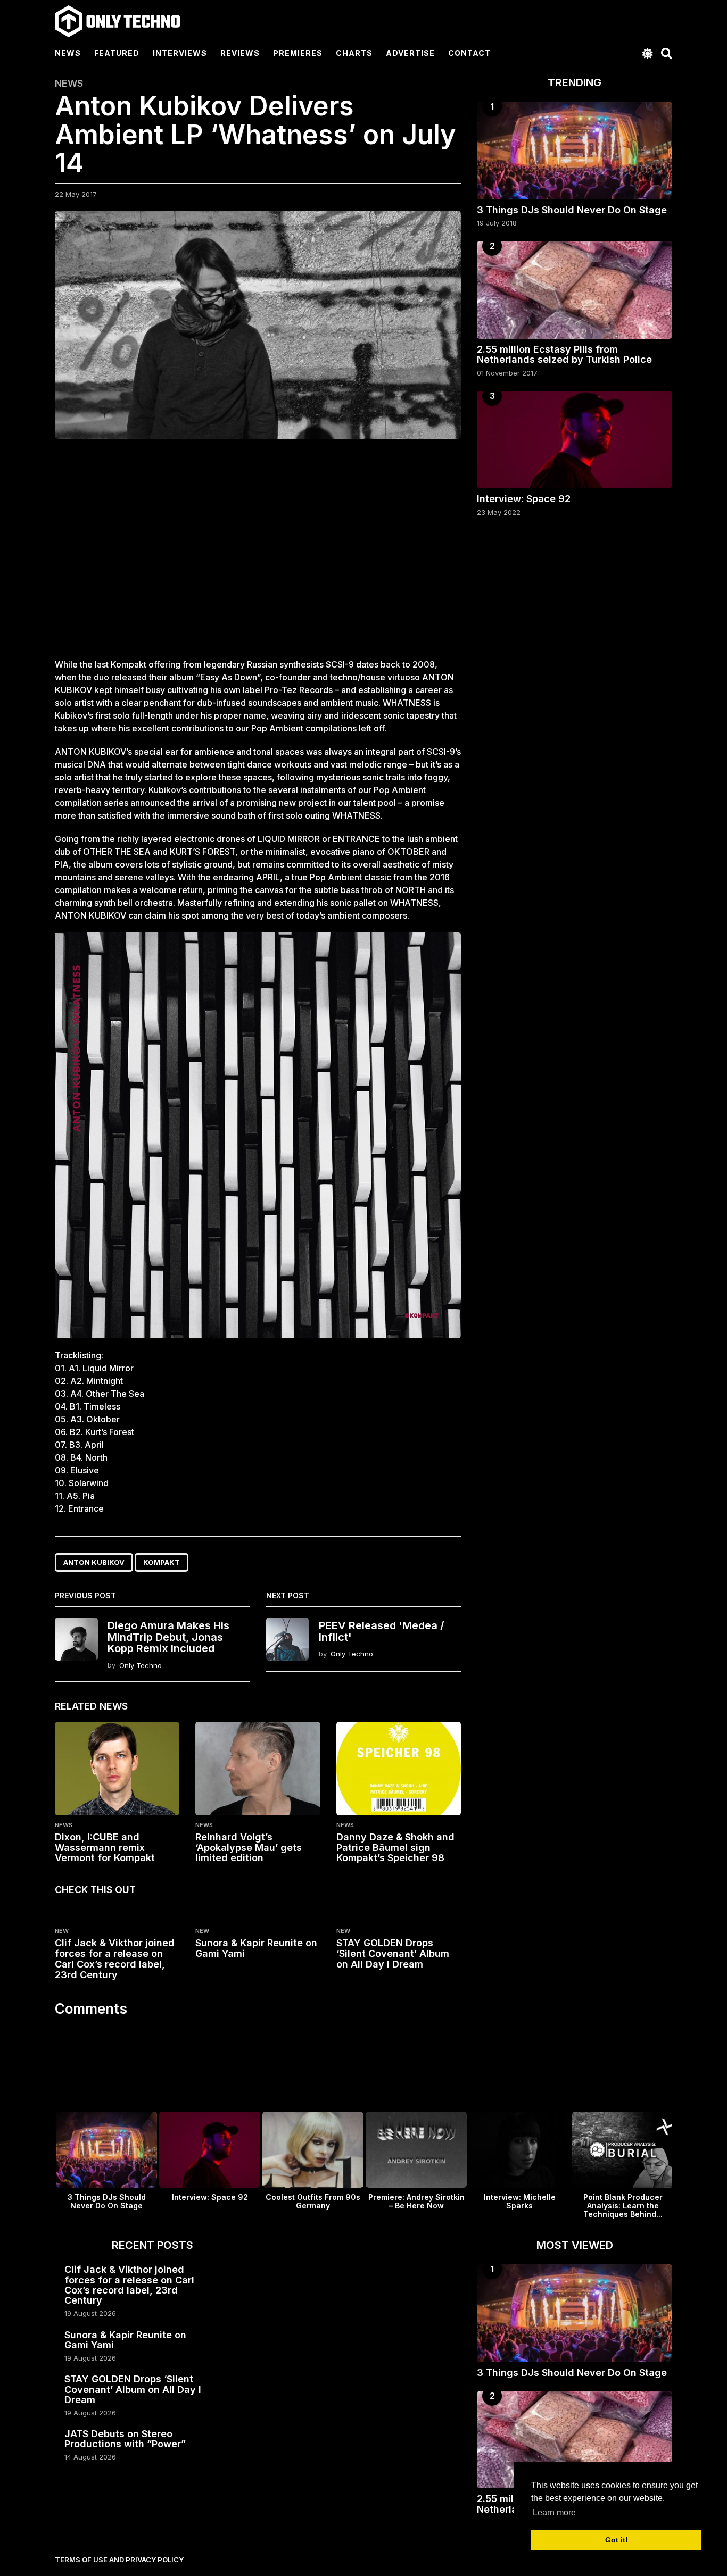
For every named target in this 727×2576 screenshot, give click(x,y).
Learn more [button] (554, 2512)
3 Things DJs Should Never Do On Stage (572, 210)
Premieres (298, 53)
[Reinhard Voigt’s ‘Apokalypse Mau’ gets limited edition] (258, 1769)
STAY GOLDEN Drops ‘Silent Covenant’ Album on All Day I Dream (393, 1953)
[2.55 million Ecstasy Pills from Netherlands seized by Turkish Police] (575, 290)
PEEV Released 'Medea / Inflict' (382, 1631)
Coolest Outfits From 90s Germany (313, 2201)
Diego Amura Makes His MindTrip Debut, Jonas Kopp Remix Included (168, 1637)
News (68, 53)
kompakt (162, 1562)
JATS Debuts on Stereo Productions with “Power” (125, 2439)
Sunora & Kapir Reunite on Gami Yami (256, 1948)
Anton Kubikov (94, 1562)
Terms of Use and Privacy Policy (119, 2560)
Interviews (180, 53)
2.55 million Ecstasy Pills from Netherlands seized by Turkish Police (564, 354)
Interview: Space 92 (524, 499)
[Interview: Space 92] (575, 440)
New (62, 1931)
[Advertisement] (258, 555)
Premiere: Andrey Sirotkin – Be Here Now (416, 2201)
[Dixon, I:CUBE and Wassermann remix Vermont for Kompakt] (117, 1769)
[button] (647, 53)
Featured (117, 53)
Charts (354, 53)
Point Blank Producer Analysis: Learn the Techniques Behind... (623, 2206)
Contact (469, 53)
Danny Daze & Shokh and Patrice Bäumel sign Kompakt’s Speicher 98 (395, 1848)
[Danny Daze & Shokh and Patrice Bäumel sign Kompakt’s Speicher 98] (399, 1769)
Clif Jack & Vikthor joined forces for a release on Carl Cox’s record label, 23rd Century (115, 1958)
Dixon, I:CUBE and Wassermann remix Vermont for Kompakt (105, 1848)
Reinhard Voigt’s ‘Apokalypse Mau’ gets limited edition (249, 1848)
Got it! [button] (617, 2540)
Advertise (410, 53)
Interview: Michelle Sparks (520, 2201)
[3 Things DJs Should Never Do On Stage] (575, 150)
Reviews (240, 53)
